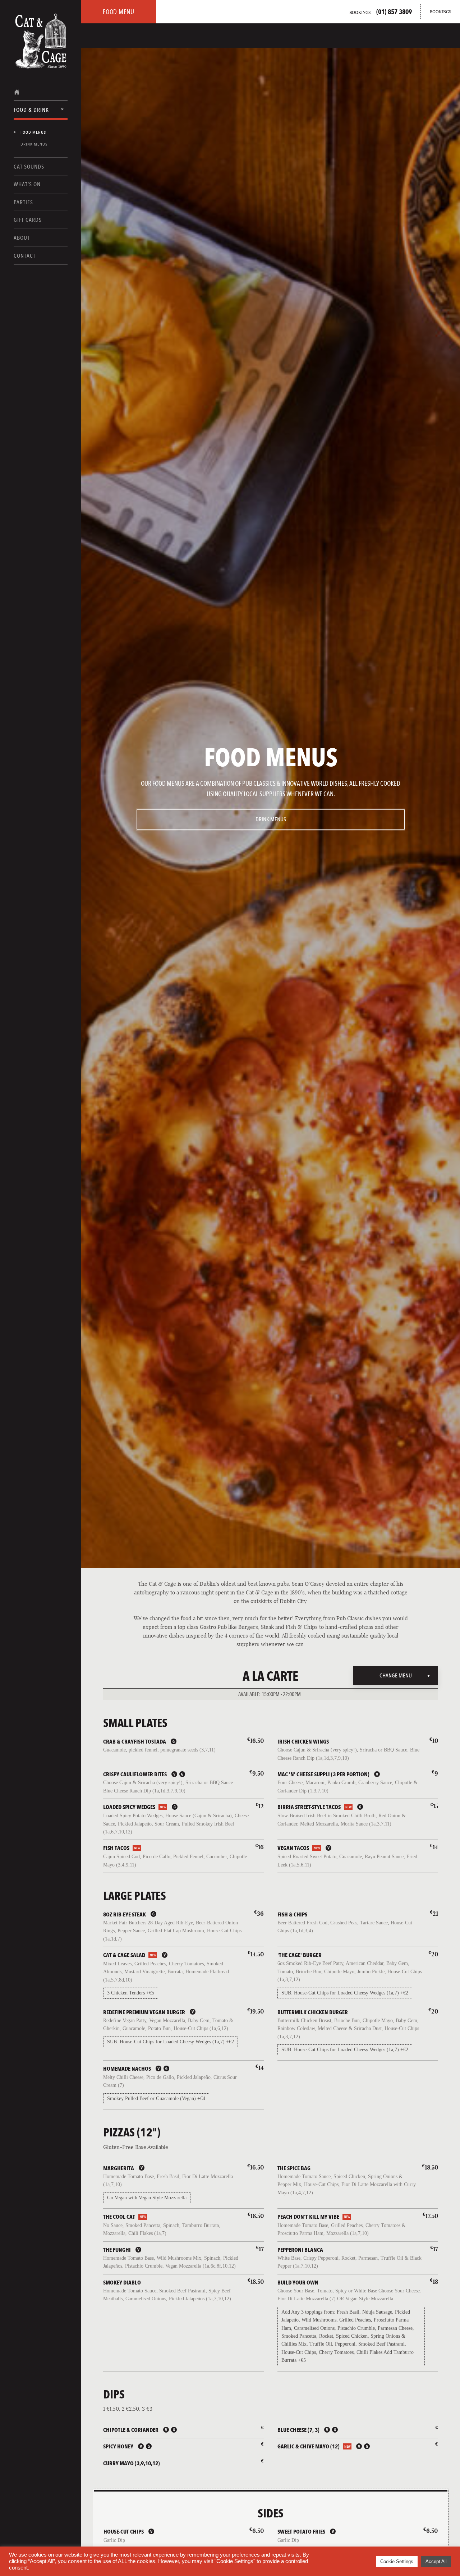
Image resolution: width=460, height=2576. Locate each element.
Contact (25, 256)
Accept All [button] (436, 2561)
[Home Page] (41, 31)
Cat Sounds (29, 167)
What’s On (27, 184)
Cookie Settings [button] (397, 2561)
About (22, 238)
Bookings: (381, 12)
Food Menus (33, 132)
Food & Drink (31, 110)
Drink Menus (34, 144)
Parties (23, 202)
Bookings (440, 12)
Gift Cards (28, 220)
